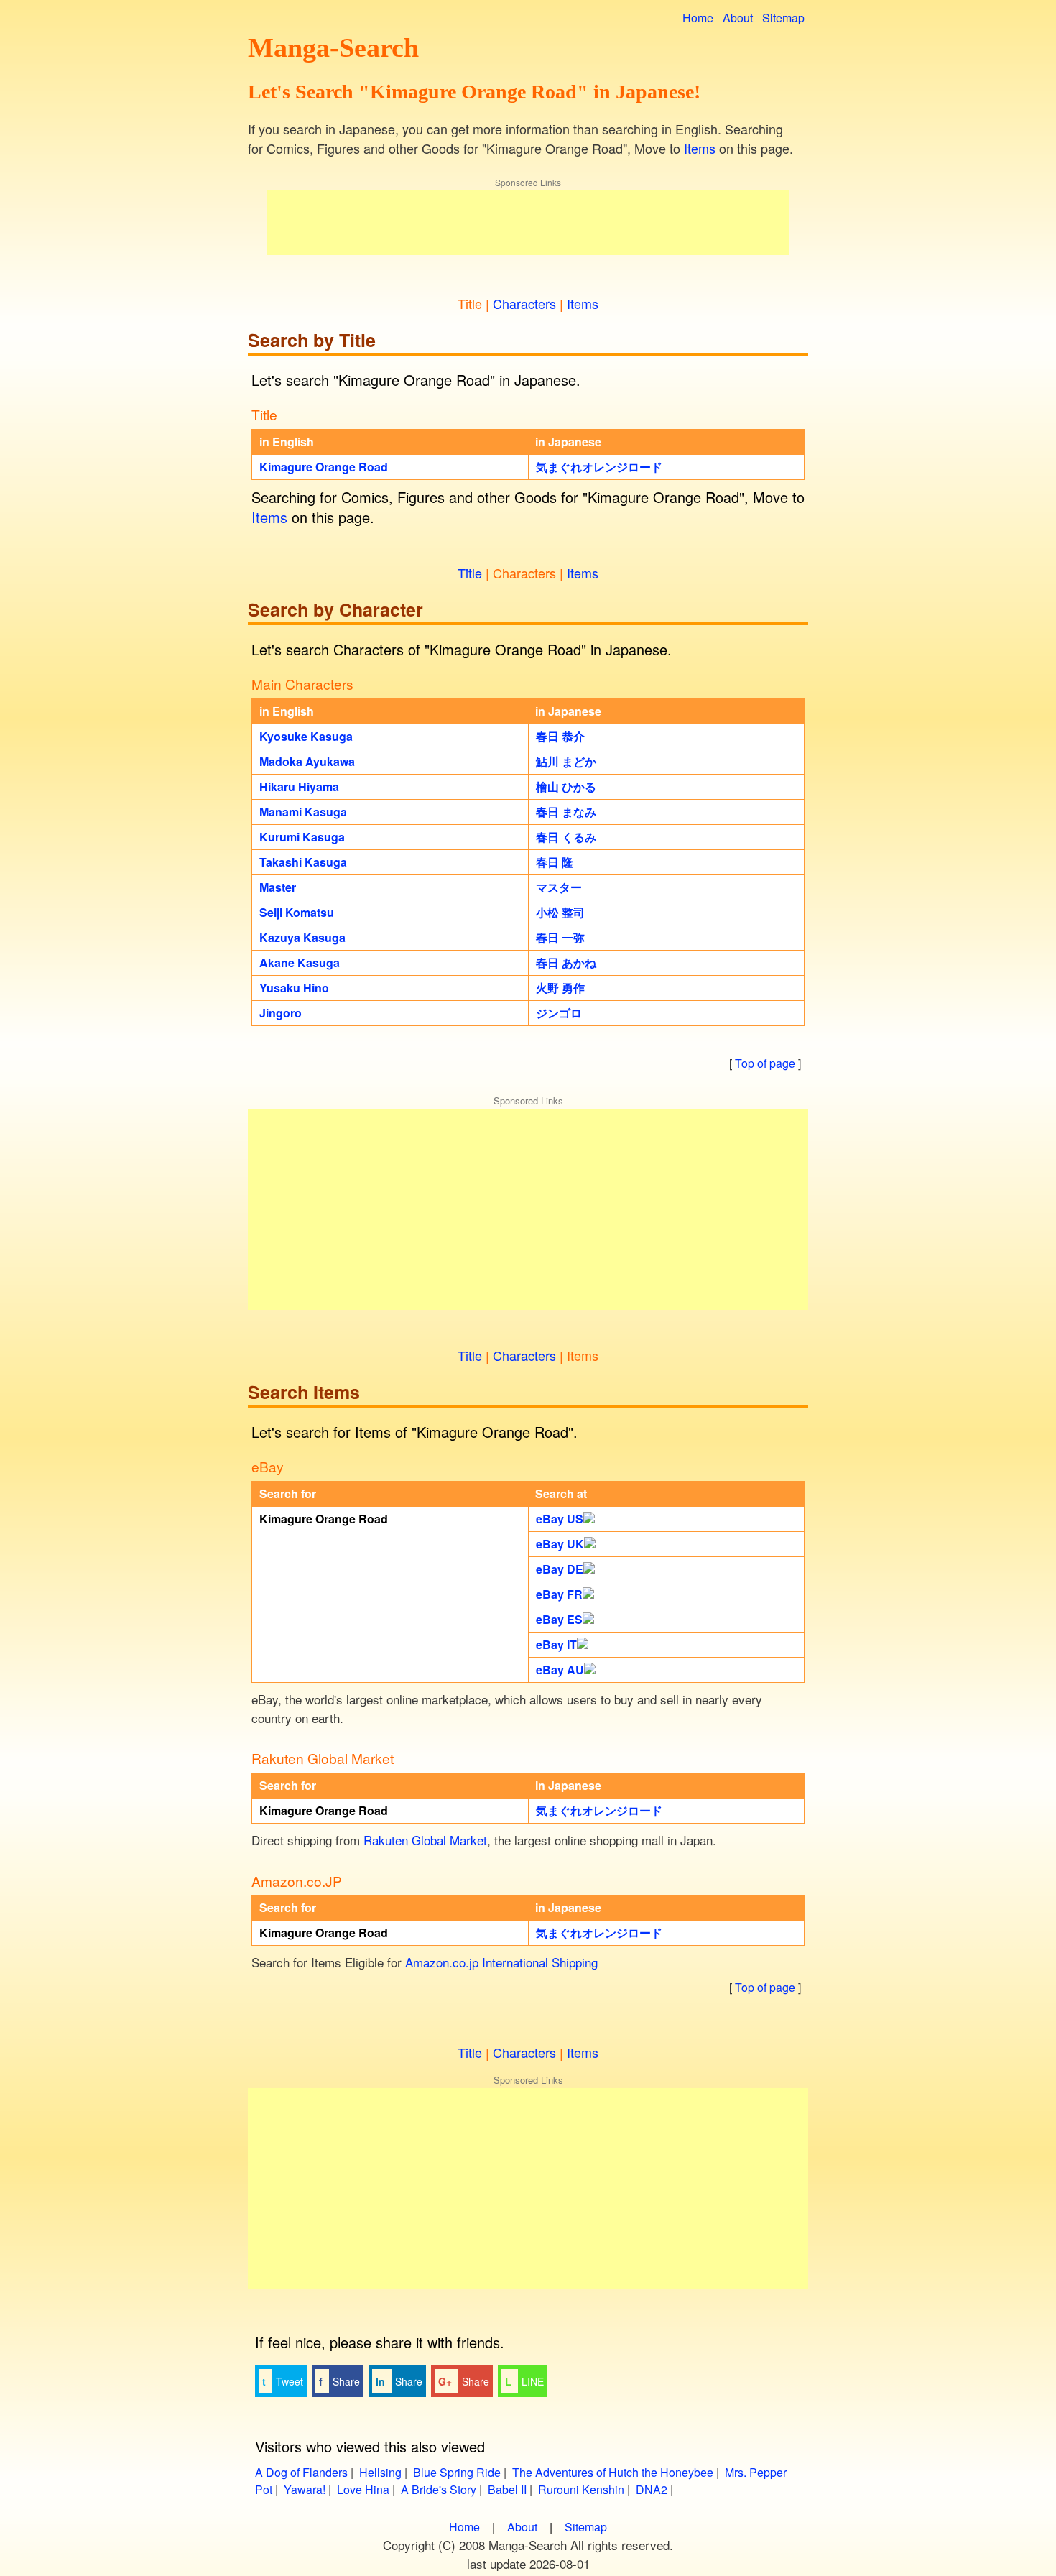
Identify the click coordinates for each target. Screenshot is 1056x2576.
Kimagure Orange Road (324, 467)
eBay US (560, 1519)
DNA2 (652, 2489)
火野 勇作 (560, 988)
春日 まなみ (566, 812)
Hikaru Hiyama (299, 786)
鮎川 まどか (566, 761)
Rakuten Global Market (425, 1840)
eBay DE (560, 1569)
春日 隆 (555, 862)
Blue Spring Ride (457, 2472)
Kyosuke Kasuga (306, 736)
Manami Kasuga (303, 812)
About (738, 18)
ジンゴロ (559, 1013)
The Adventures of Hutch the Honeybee (613, 2472)
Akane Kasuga (300, 962)
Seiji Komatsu (297, 912)
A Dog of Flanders (301, 2472)
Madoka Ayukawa (307, 761)
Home (698, 18)
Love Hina (363, 2489)
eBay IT (556, 1644)
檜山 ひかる (566, 786)
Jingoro (281, 1013)
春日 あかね (566, 962)
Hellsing (380, 2472)
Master (278, 887)
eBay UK (560, 1544)
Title (470, 573)
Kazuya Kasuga (302, 937)
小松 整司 (560, 912)
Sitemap (783, 18)
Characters (524, 303)
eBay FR (559, 1594)
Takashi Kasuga (303, 862)
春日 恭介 (560, 736)
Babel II (507, 2489)
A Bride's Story (439, 2489)
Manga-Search (333, 47)
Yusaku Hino (294, 988)
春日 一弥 (560, 937)
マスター (559, 887)
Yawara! (305, 2489)
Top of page (765, 1063)
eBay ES (559, 1619)
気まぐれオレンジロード (599, 467)
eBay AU (560, 1670)
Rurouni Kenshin (581, 2489)
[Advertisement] (528, 223)
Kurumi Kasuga (302, 837)
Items (700, 148)
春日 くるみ (566, 837)
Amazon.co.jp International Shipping (501, 1962)
